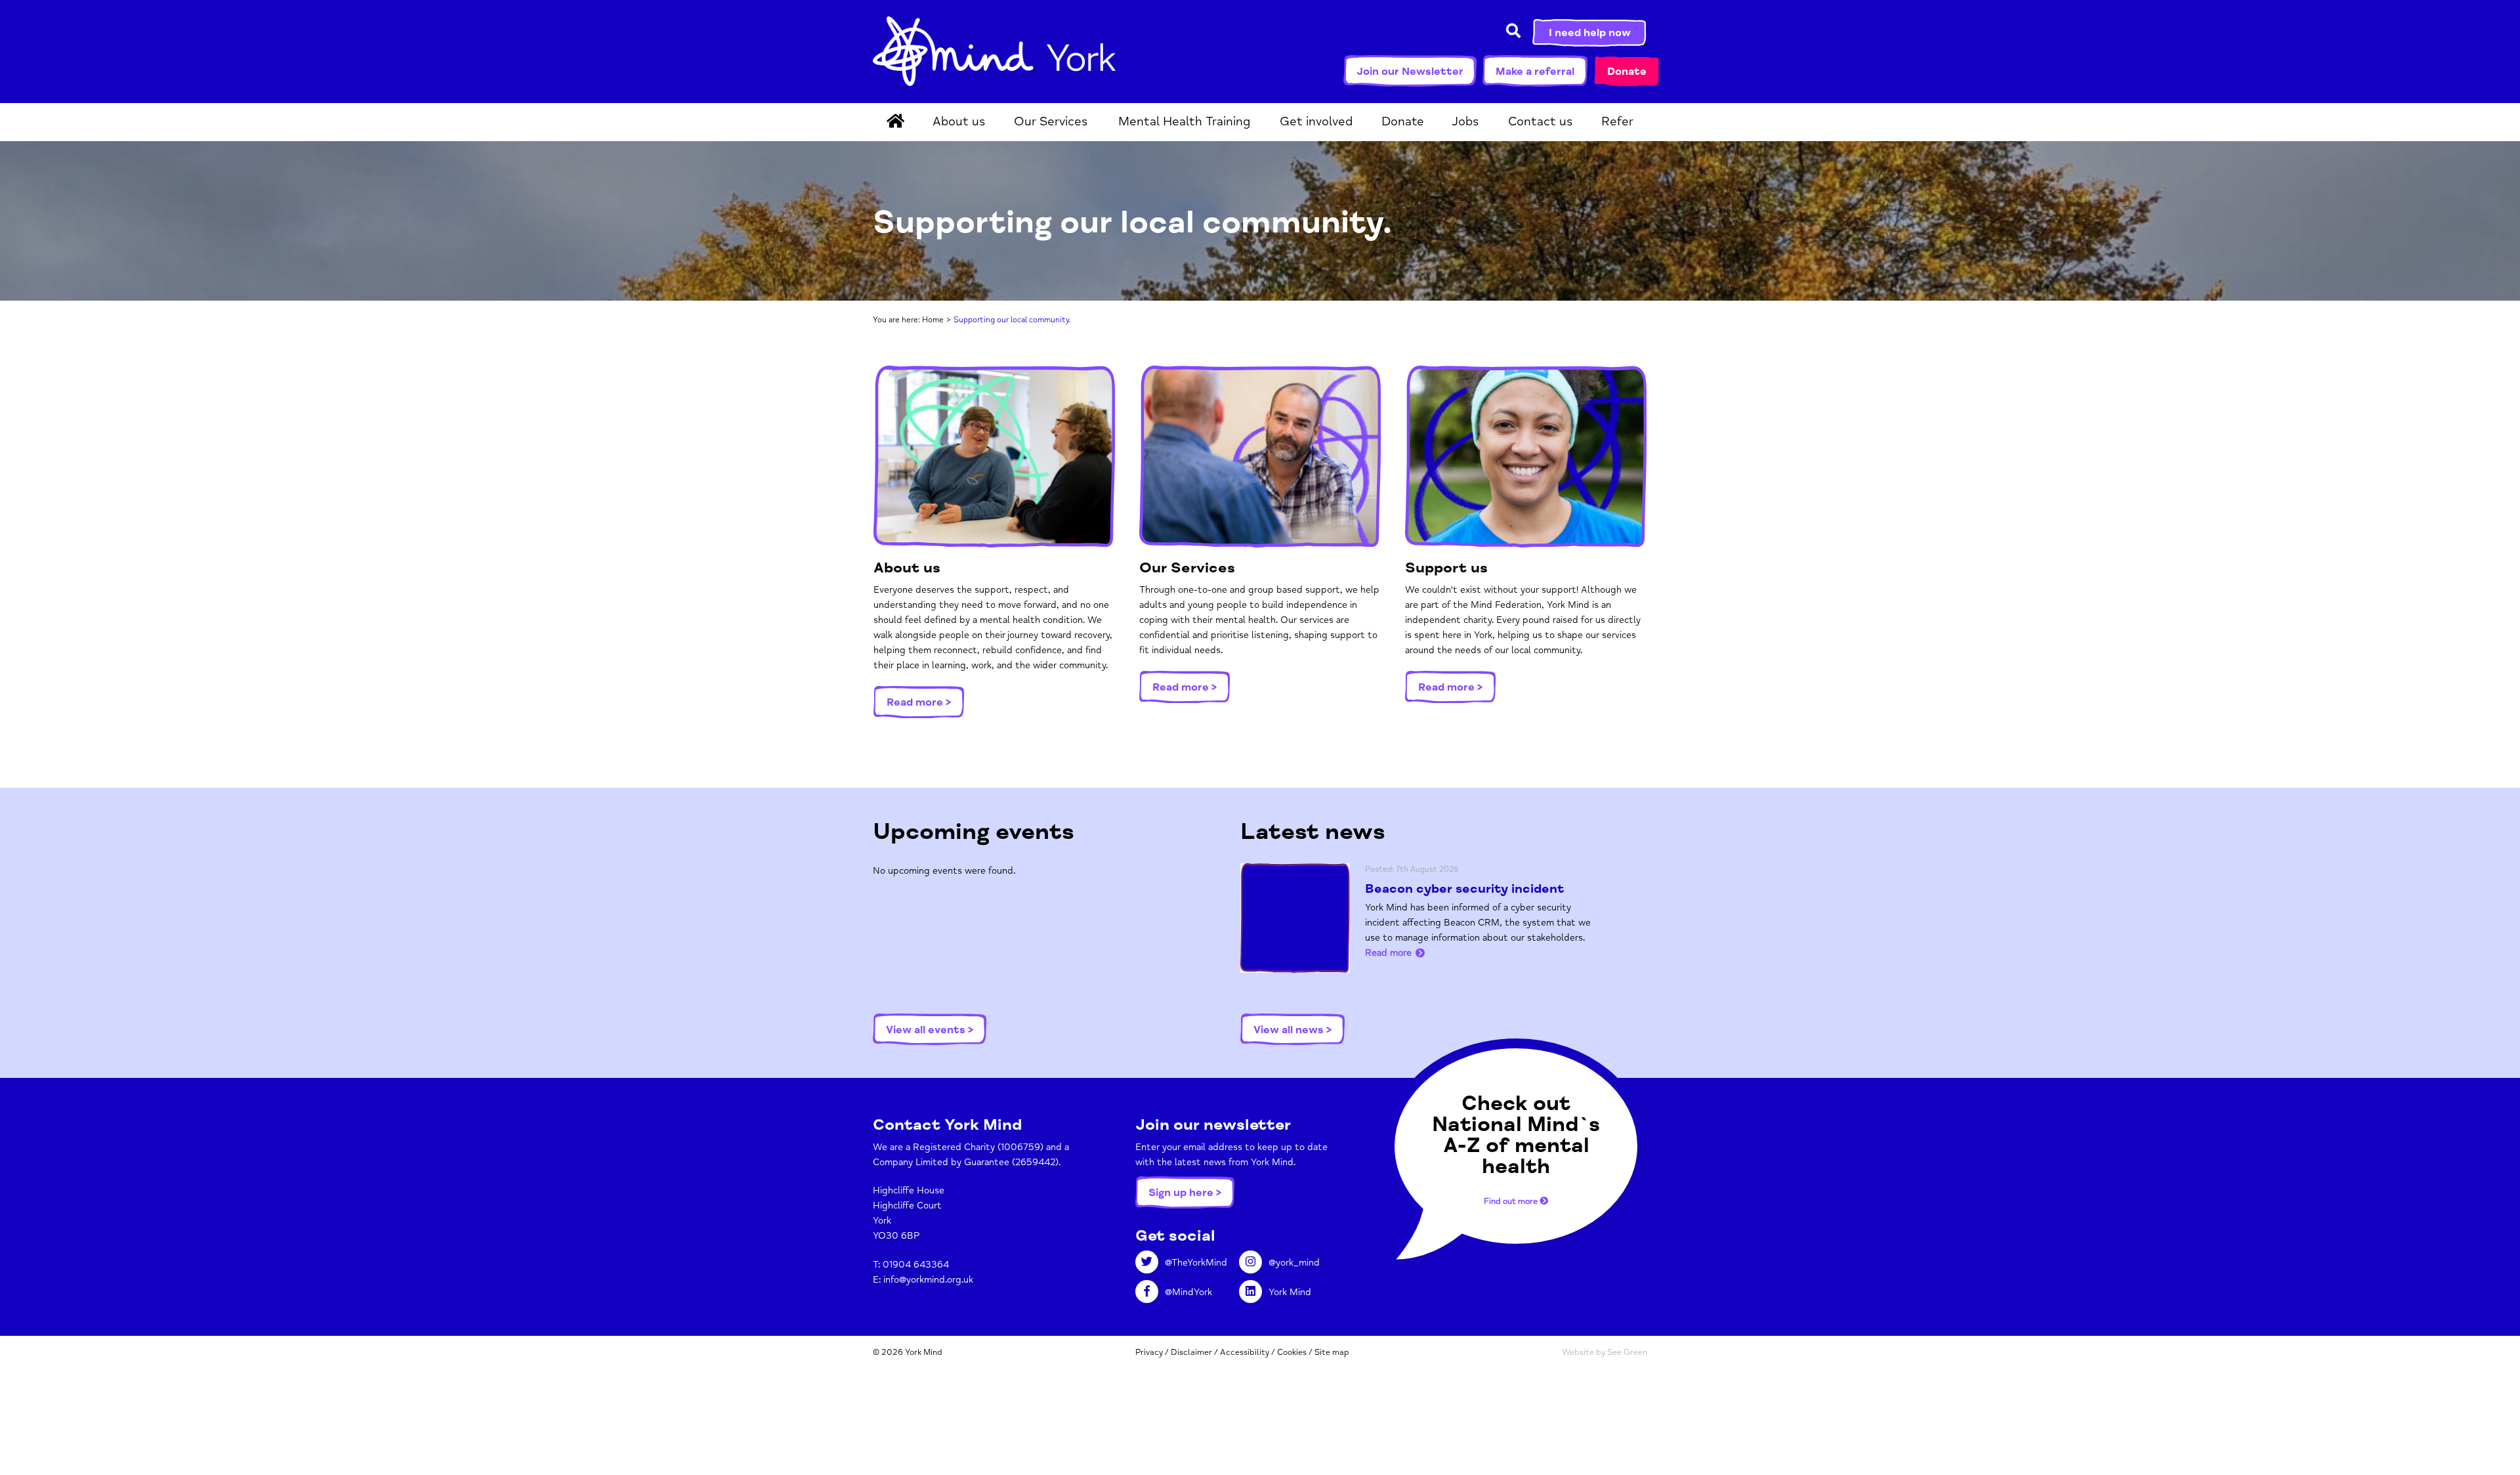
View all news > (1292, 1030)
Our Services (1051, 121)
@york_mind (1294, 1263)
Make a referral (1535, 72)
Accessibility (1245, 1352)
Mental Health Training (1184, 121)
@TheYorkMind (1196, 1263)
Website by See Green (1605, 1352)
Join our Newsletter (1410, 72)
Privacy (1149, 1352)
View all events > (930, 1030)
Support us (1446, 568)
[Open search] (1513, 32)
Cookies (1292, 1352)
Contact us (1541, 121)
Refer (1617, 121)
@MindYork (1188, 1292)
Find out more (1512, 1201)
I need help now (1590, 33)
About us (959, 121)
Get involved (1316, 121)
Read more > (919, 702)
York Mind (994, 51)
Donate (1627, 72)
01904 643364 (916, 1265)
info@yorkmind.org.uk (928, 1280)
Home (933, 320)
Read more (1388, 953)
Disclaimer (1191, 1352)
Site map (1332, 1352)
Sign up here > (1185, 1193)
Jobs (1465, 121)
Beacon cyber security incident (1464, 889)
